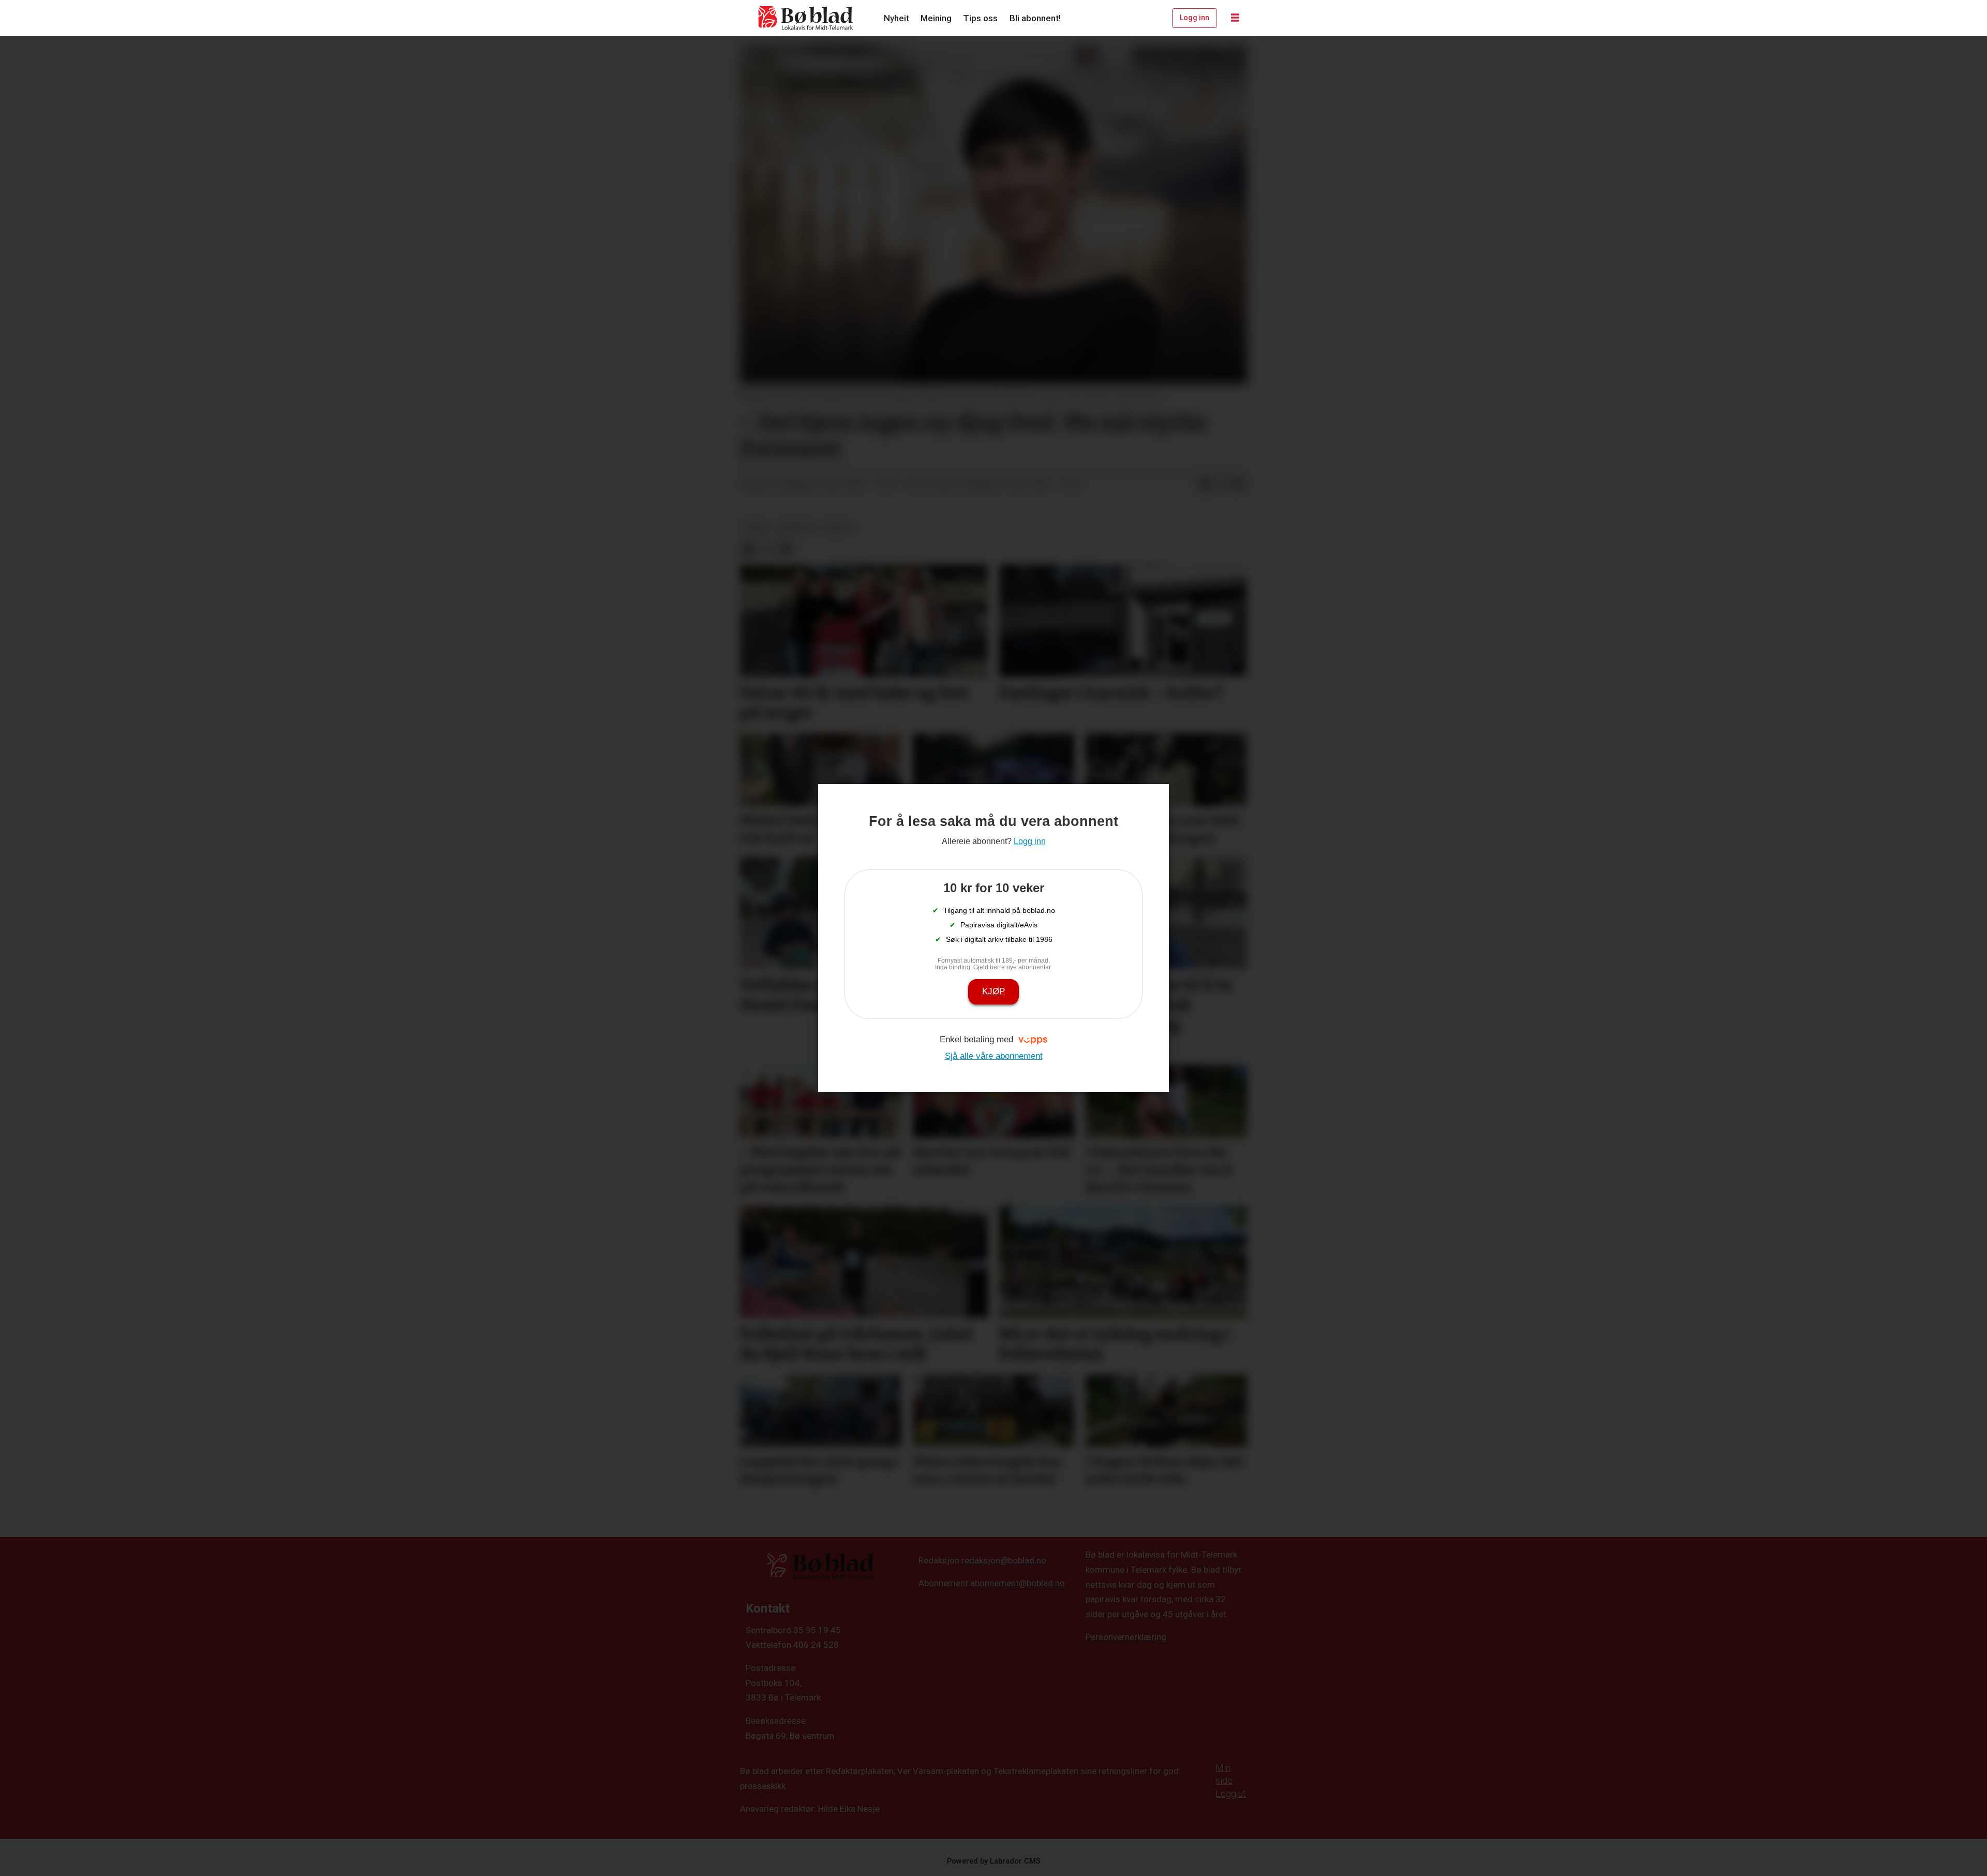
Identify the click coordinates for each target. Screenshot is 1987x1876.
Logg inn (1195, 18)
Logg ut (1231, 1793)
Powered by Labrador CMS (994, 1861)
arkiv (756, 527)
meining (796, 527)
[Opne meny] (1235, 18)
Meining (936, 18)
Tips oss (980, 18)
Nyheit (896, 18)
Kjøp (993, 991)
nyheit (838, 527)
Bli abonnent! (1035, 18)
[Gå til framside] (806, 18)
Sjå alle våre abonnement (994, 1056)
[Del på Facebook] (1205, 484)
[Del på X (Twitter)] (1222, 484)
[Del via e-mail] (1238, 484)
